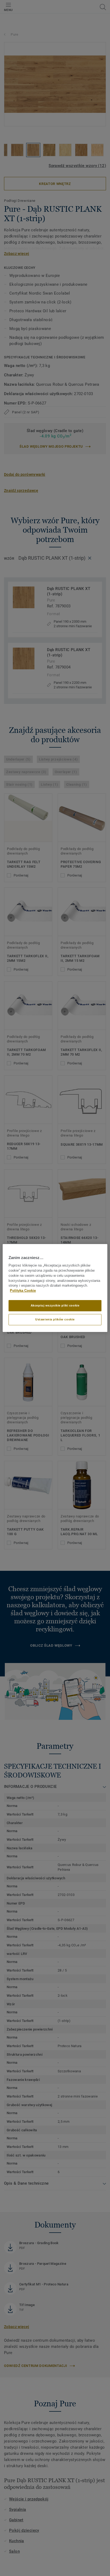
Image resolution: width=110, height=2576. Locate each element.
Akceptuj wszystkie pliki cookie (55, 1305)
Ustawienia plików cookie (55, 1319)
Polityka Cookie (23, 1291)
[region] (55, 1288)
